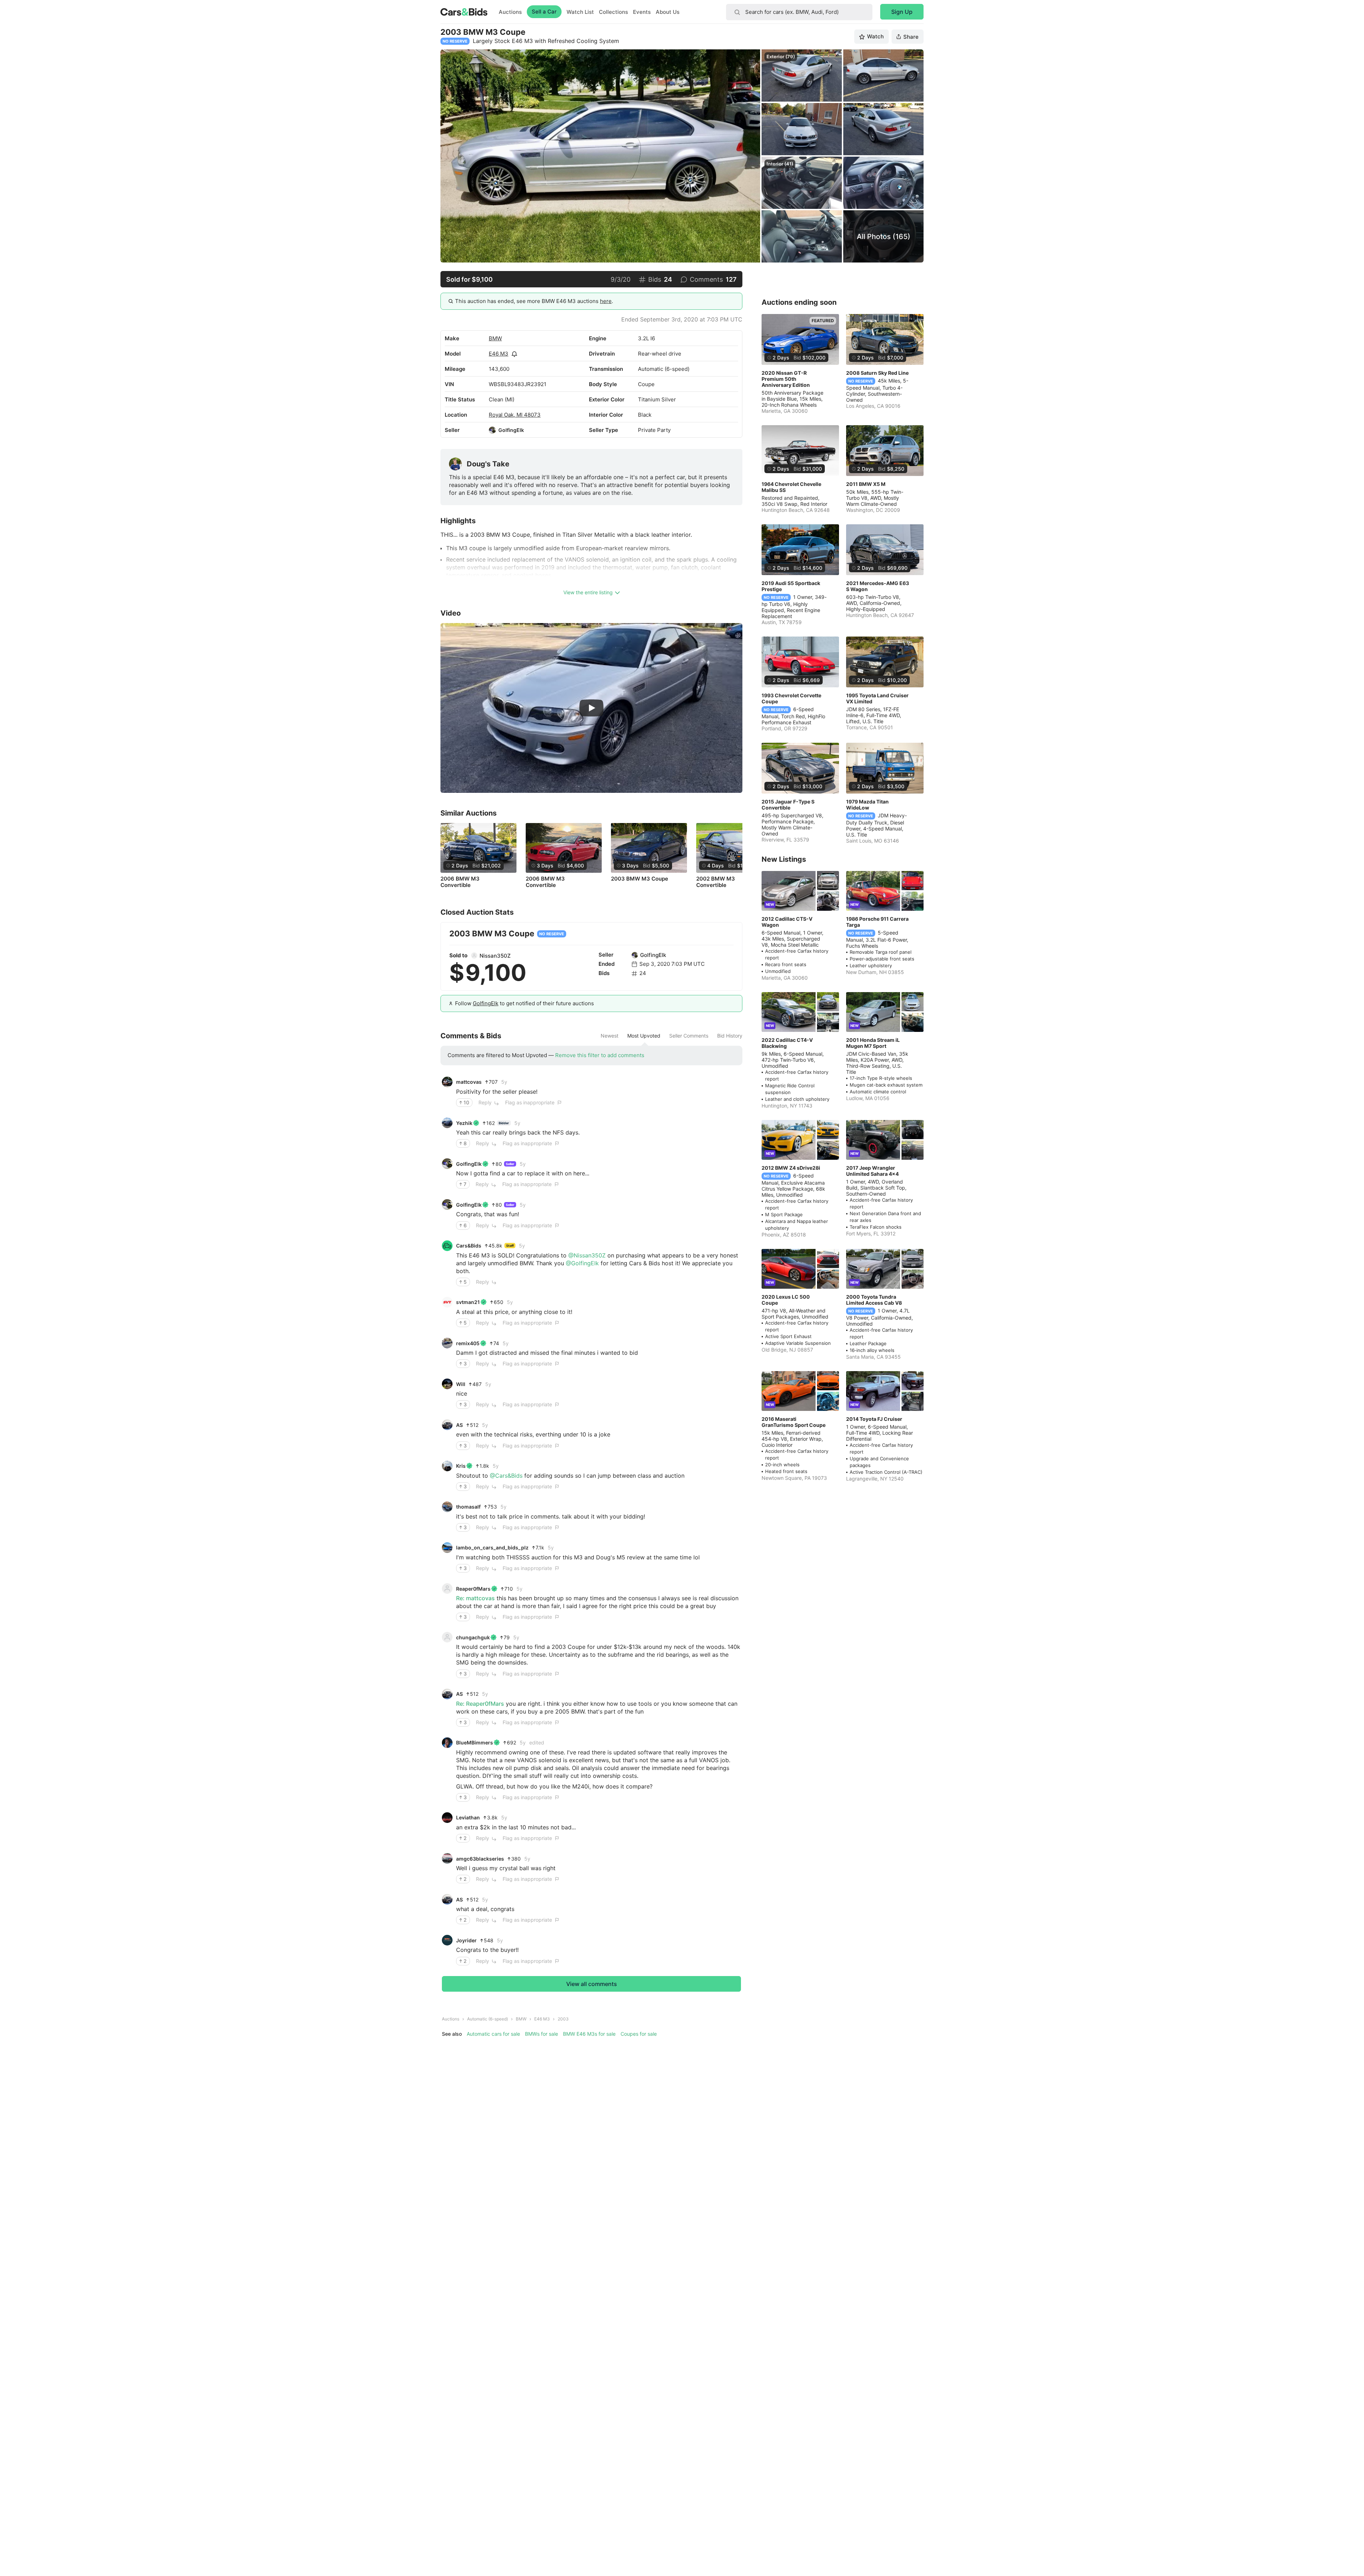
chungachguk (473, 1637)
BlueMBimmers (475, 1742)
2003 (563, 2019)
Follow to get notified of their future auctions (524, 1003)
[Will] (447, 1384)
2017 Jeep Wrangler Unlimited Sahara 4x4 (872, 1171)
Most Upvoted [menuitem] (644, 1036)
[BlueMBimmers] (447, 1743)
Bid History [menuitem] (730, 1036)
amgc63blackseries (480, 1859)
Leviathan (468, 1817)
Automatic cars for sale (493, 2034)
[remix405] (447, 1343)
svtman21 (468, 1302)
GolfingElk (511, 430)
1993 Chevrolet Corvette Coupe (791, 698)
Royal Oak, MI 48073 (515, 415)
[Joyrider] (447, 1940)
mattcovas (469, 1082)
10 (466, 1102)
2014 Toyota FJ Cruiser (874, 1419)
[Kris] (447, 1466)
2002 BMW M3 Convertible (716, 882)
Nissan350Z (495, 956)
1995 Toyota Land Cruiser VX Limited (877, 698)
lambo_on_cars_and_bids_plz (492, 1547)
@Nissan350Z (587, 1255)
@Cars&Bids (506, 1476)
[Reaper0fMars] (447, 1589)
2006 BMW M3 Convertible (460, 882)
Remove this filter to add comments (600, 1055)
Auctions (510, 12)
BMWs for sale (542, 2034)
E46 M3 (499, 354)
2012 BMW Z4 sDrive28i (791, 1168)
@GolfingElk (582, 1263)
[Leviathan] (447, 1818)
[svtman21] (447, 1302)
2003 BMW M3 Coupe (640, 879)
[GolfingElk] (492, 430)
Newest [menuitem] (610, 1036)
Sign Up (902, 12)
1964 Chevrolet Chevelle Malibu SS (791, 487)
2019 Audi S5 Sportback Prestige (791, 586)
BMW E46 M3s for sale (589, 2034)
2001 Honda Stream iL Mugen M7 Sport (873, 1043)
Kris (461, 1466)
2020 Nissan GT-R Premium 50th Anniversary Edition (786, 379)
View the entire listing (588, 592)
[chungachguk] (447, 1637)
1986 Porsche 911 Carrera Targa (877, 922)
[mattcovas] (447, 1082)
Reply (485, 1102)
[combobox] (799, 12)
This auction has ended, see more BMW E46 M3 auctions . (534, 301)
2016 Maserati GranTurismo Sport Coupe (794, 1422)
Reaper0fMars (473, 1589)
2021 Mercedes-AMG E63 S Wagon (878, 586)
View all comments (592, 1984)
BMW (495, 338)
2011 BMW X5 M (866, 484)
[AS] (447, 1425)
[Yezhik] (447, 1123)
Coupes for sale (639, 2034)
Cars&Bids (469, 1246)
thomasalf (468, 1507)
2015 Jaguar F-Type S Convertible (788, 805)
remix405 (468, 1343)
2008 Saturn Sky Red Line (877, 373)
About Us (668, 12)
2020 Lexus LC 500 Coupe (786, 1300)
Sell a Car (544, 12)
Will (461, 1384)
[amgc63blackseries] (447, 1858)
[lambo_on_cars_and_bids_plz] (447, 1548)
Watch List (580, 12)
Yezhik (464, 1123)
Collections (613, 12)
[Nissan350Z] (474, 956)
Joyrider (466, 1940)
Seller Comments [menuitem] (689, 1036)
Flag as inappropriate (530, 1102)
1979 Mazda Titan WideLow (867, 805)
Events (642, 12)
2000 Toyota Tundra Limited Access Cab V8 (874, 1300)
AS (459, 1425)
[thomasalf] (447, 1507)
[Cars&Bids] (447, 1246)
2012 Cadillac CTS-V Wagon (787, 922)
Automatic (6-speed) (488, 2019)
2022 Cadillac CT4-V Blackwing (787, 1043)
